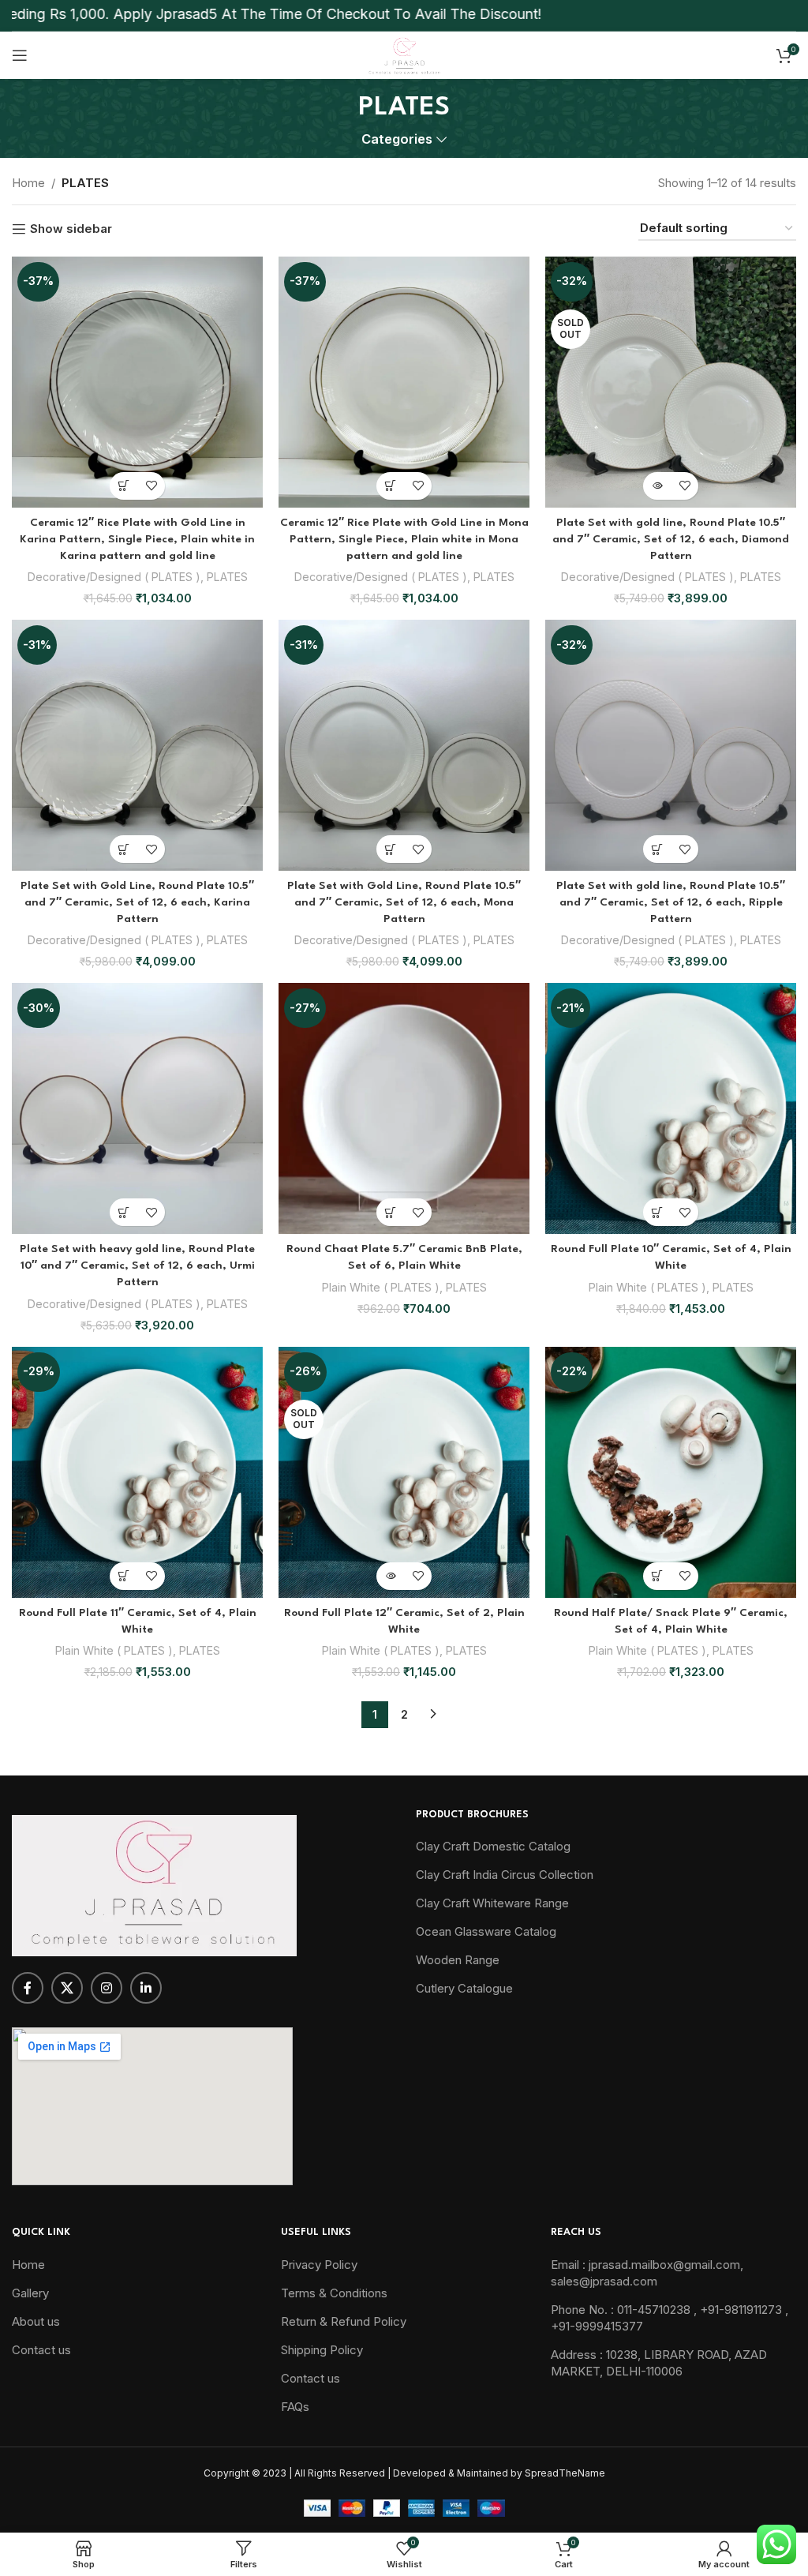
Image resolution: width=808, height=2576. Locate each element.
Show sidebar (71, 229)
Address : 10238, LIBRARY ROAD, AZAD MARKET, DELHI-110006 (659, 2363)
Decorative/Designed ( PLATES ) (114, 577)
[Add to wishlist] (151, 486)
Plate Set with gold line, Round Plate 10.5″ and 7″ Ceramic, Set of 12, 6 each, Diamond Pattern (671, 539)
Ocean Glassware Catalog (486, 1931)
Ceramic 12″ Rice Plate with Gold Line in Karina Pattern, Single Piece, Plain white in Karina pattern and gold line (137, 539)
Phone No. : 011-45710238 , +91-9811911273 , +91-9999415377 (670, 2318)
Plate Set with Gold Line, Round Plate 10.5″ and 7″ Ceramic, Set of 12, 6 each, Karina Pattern (137, 902)
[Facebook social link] (28, 1988)
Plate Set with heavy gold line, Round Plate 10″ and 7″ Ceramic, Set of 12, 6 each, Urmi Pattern (137, 1266)
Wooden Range (458, 1960)
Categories (397, 139)
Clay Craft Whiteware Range (492, 1903)
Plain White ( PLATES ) (381, 1287)
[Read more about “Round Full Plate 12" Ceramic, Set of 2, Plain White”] (390, 1576)
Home (28, 183)
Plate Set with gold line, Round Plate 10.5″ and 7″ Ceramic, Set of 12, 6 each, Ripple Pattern (671, 902)
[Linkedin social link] (146, 1988)
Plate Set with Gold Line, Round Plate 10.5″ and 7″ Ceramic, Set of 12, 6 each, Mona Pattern (404, 902)
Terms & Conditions (334, 2293)
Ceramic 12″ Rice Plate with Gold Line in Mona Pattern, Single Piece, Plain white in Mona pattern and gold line (404, 539)
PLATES (227, 577)
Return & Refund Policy (344, 2321)
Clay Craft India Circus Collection (505, 1875)
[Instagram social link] (107, 1988)
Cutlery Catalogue (464, 1988)
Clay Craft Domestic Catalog (493, 1846)
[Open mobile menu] (20, 55)
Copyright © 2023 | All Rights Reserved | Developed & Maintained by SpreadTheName (404, 2473)
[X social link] (67, 1988)
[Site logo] (404, 54)
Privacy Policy (319, 2265)
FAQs (295, 2407)
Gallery (30, 2293)
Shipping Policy (322, 2350)
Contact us (41, 2350)
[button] (123, 486)
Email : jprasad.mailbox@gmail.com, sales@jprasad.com (647, 2273)
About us (36, 2321)
